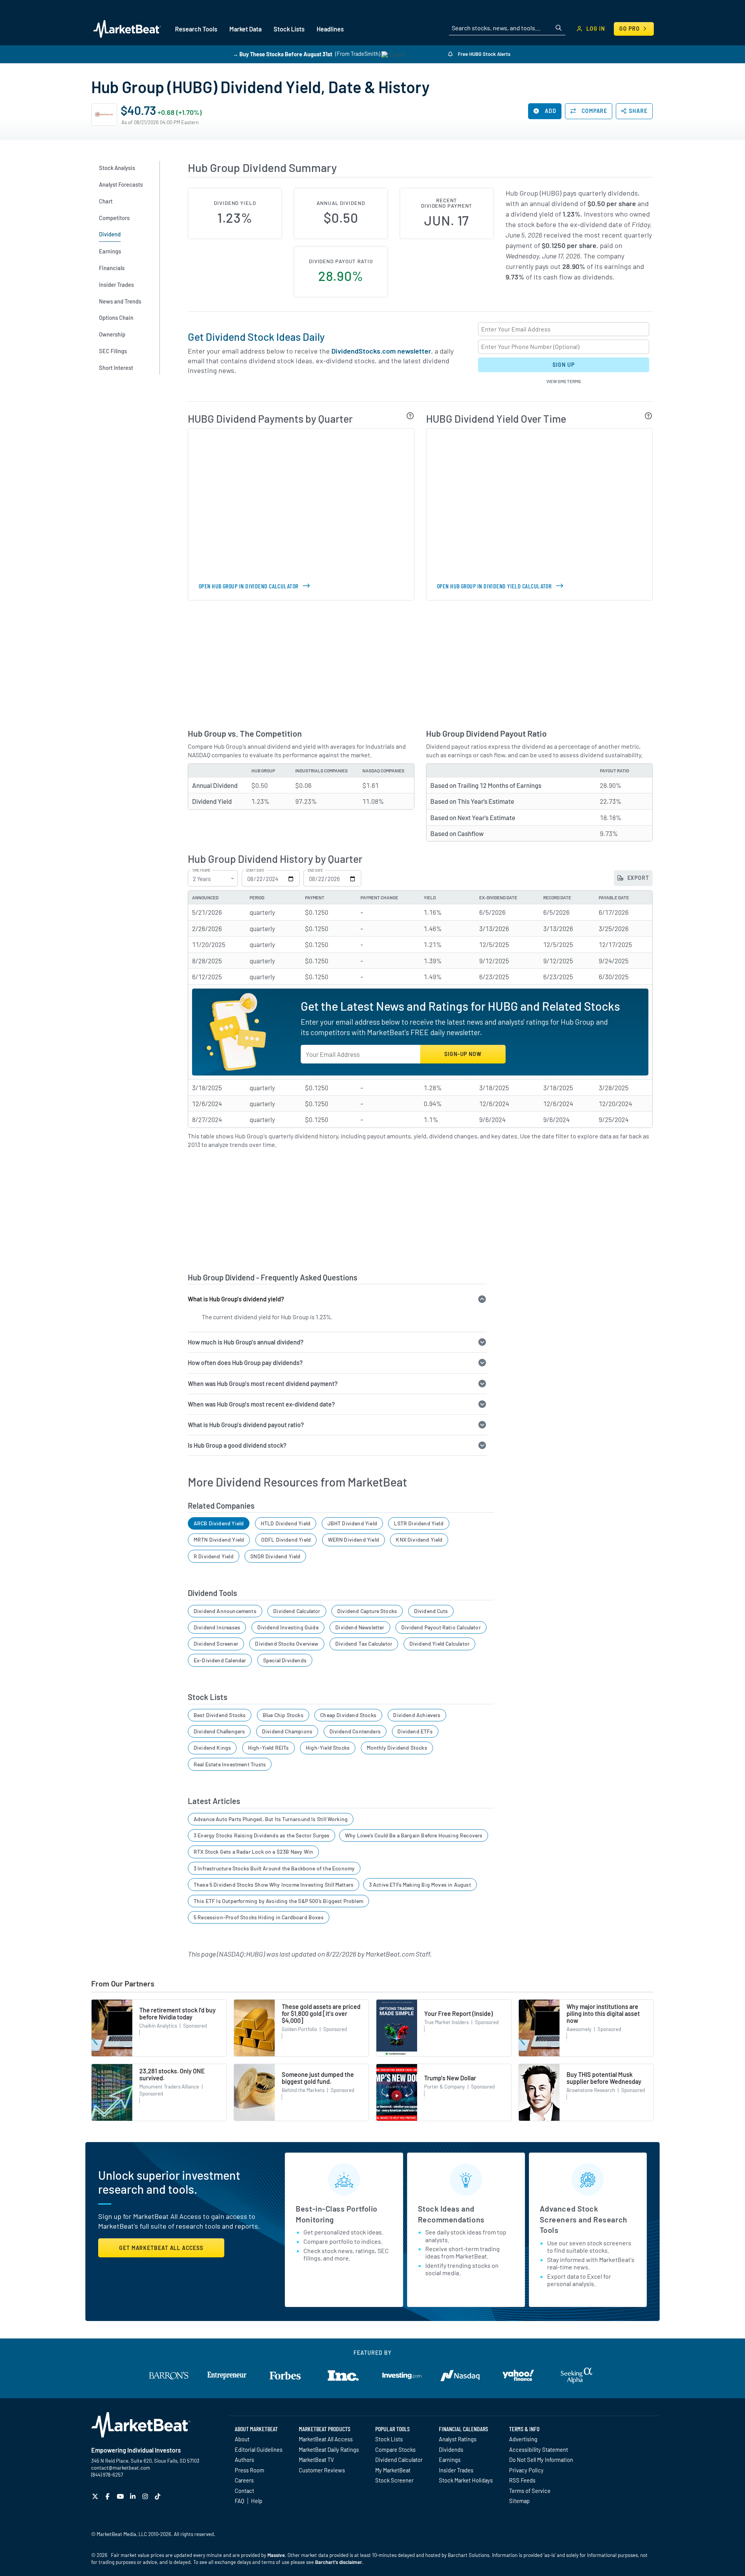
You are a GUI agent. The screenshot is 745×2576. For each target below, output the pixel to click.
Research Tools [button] (196, 29)
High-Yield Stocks (328, 1748)
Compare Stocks (395, 2449)
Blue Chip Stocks (283, 1715)
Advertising (523, 2439)
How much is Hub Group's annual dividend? (246, 1342)
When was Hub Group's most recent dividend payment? (263, 1383)
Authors (244, 2460)
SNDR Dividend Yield (275, 1556)
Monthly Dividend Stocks (397, 1748)
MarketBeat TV (316, 2460)
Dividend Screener (216, 1644)
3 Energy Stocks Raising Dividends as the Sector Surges (262, 1835)
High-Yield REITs (269, 1748)
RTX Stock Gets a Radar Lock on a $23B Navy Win (253, 1852)
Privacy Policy (526, 2470)
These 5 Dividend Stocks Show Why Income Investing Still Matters (274, 1885)
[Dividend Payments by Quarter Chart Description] (410, 416)
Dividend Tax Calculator (364, 1644)
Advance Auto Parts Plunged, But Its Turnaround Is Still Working (271, 1819)
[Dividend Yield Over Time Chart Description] (649, 416)
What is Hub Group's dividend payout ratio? (246, 1425)
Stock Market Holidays (466, 2480)
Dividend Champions (287, 1731)
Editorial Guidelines (259, 2449)
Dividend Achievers (417, 1715)
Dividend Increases (217, 1627)
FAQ (239, 2501)
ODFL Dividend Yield (286, 1540)
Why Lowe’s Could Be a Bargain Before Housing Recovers (414, 1835)
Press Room (249, 2470)
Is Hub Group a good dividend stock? (237, 1445)
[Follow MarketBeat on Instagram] (146, 2496)
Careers (244, 2480)
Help (257, 2501)
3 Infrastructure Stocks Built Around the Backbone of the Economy (274, 1868)
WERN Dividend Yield (353, 1540)
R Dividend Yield (214, 1556)
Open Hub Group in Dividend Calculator (249, 586)
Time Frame (201, 871)
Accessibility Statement (539, 2449)
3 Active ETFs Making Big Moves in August (420, 1885)
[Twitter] (96, 2496)
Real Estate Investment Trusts (230, 1764)
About (242, 2439)
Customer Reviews (322, 2470)
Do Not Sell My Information (541, 2460)
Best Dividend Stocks (220, 1715)
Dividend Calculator (297, 1611)
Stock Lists (389, 2439)
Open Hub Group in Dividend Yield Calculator (494, 586)
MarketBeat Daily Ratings (329, 2449)
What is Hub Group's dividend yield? (236, 1299)
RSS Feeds (522, 2480)
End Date (315, 871)
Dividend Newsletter (360, 1627)
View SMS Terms (564, 381)
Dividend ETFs (415, 1731)
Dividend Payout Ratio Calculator (441, 1627)
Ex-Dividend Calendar (220, 1660)
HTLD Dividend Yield (286, 1523)
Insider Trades (456, 2470)
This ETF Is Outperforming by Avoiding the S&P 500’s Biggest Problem (278, 1901)
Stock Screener (394, 2480)
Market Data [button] (245, 29)
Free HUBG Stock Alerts (483, 54)
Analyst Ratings (458, 2439)
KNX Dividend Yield (419, 1540)
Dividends (451, 2449)
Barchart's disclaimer (339, 2562)
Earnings (450, 2460)
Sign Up (563, 365)
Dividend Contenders (355, 1731)
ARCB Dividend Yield (219, 1523)
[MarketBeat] (127, 29)
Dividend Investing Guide (288, 1627)
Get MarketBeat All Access (161, 2248)
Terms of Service (530, 2491)
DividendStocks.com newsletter (381, 351)
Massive (276, 2555)
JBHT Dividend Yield (352, 1523)
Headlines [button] (330, 29)
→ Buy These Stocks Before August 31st (282, 54)
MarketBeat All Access (326, 2439)
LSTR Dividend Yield (418, 1523)
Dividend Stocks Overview (287, 1644)
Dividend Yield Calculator (440, 1644)
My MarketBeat (393, 2470)
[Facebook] (108, 2496)
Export (638, 878)
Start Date (255, 871)
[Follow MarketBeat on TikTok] (159, 2496)
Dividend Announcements (225, 1611)
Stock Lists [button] (289, 29)
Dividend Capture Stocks (367, 1611)
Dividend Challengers (219, 1731)
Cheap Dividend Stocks (348, 1715)
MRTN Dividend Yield (219, 1540)
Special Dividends (285, 1660)
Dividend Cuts (431, 1611)
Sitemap (519, 2501)
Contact (244, 2491)
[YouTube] (121, 2496)
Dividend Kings (212, 1748)
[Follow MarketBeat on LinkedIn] (134, 2496)
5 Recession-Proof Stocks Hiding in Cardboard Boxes (259, 1917)
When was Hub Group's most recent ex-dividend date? (261, 1404)
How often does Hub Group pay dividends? (245, 1363)
